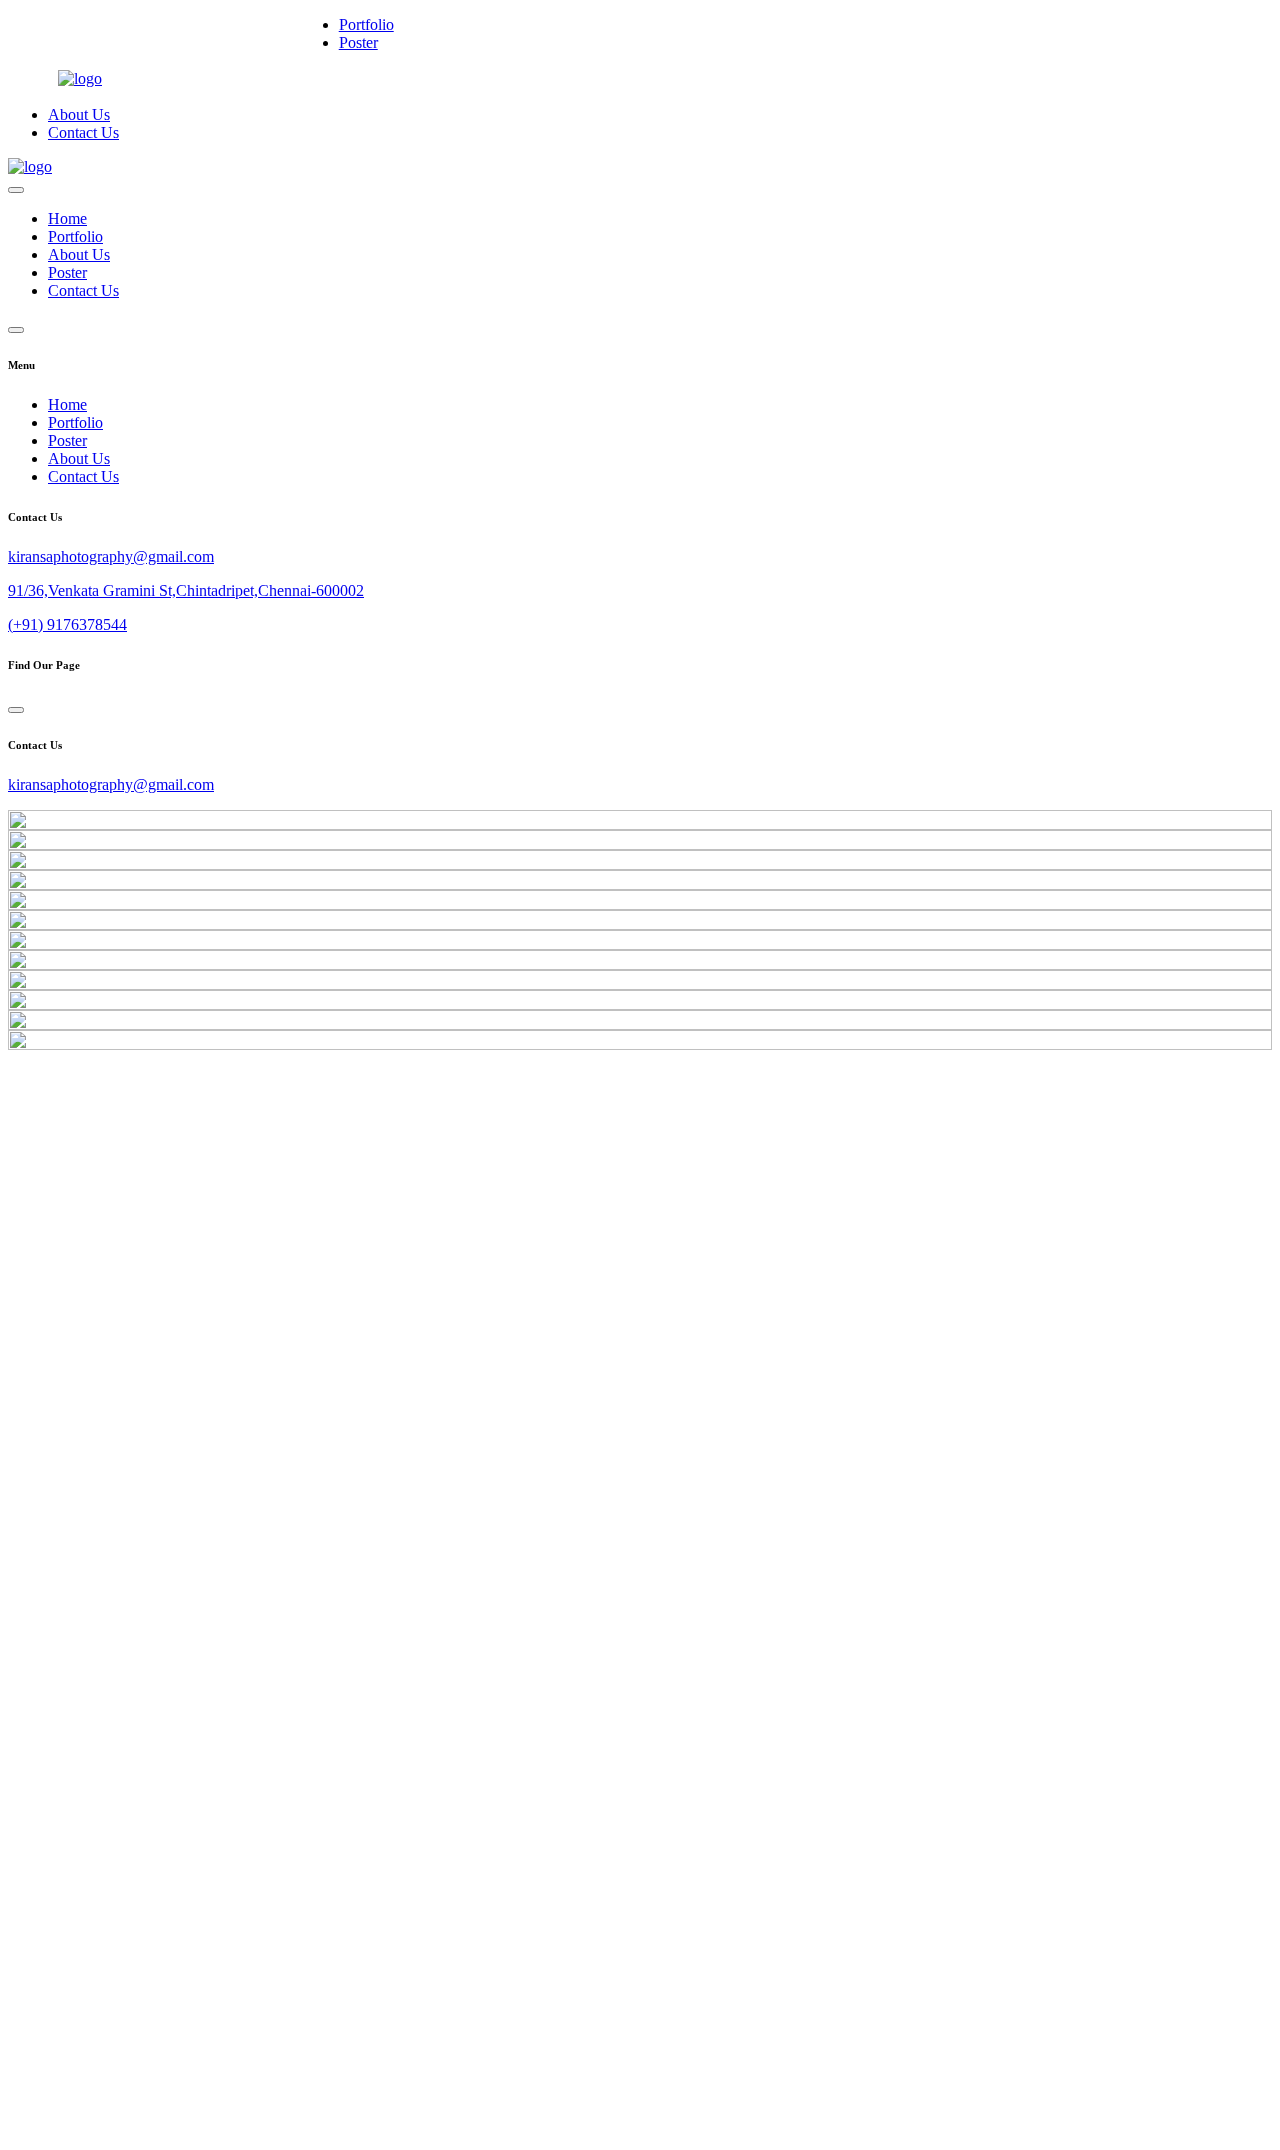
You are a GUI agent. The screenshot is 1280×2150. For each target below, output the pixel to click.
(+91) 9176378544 (67, 624)
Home (67, 218)
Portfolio (366, 24)
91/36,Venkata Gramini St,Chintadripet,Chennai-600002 (186, 590)
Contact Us (83, 132)
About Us (79, 114)
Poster (358, 42)
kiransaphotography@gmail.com (111, 556)
